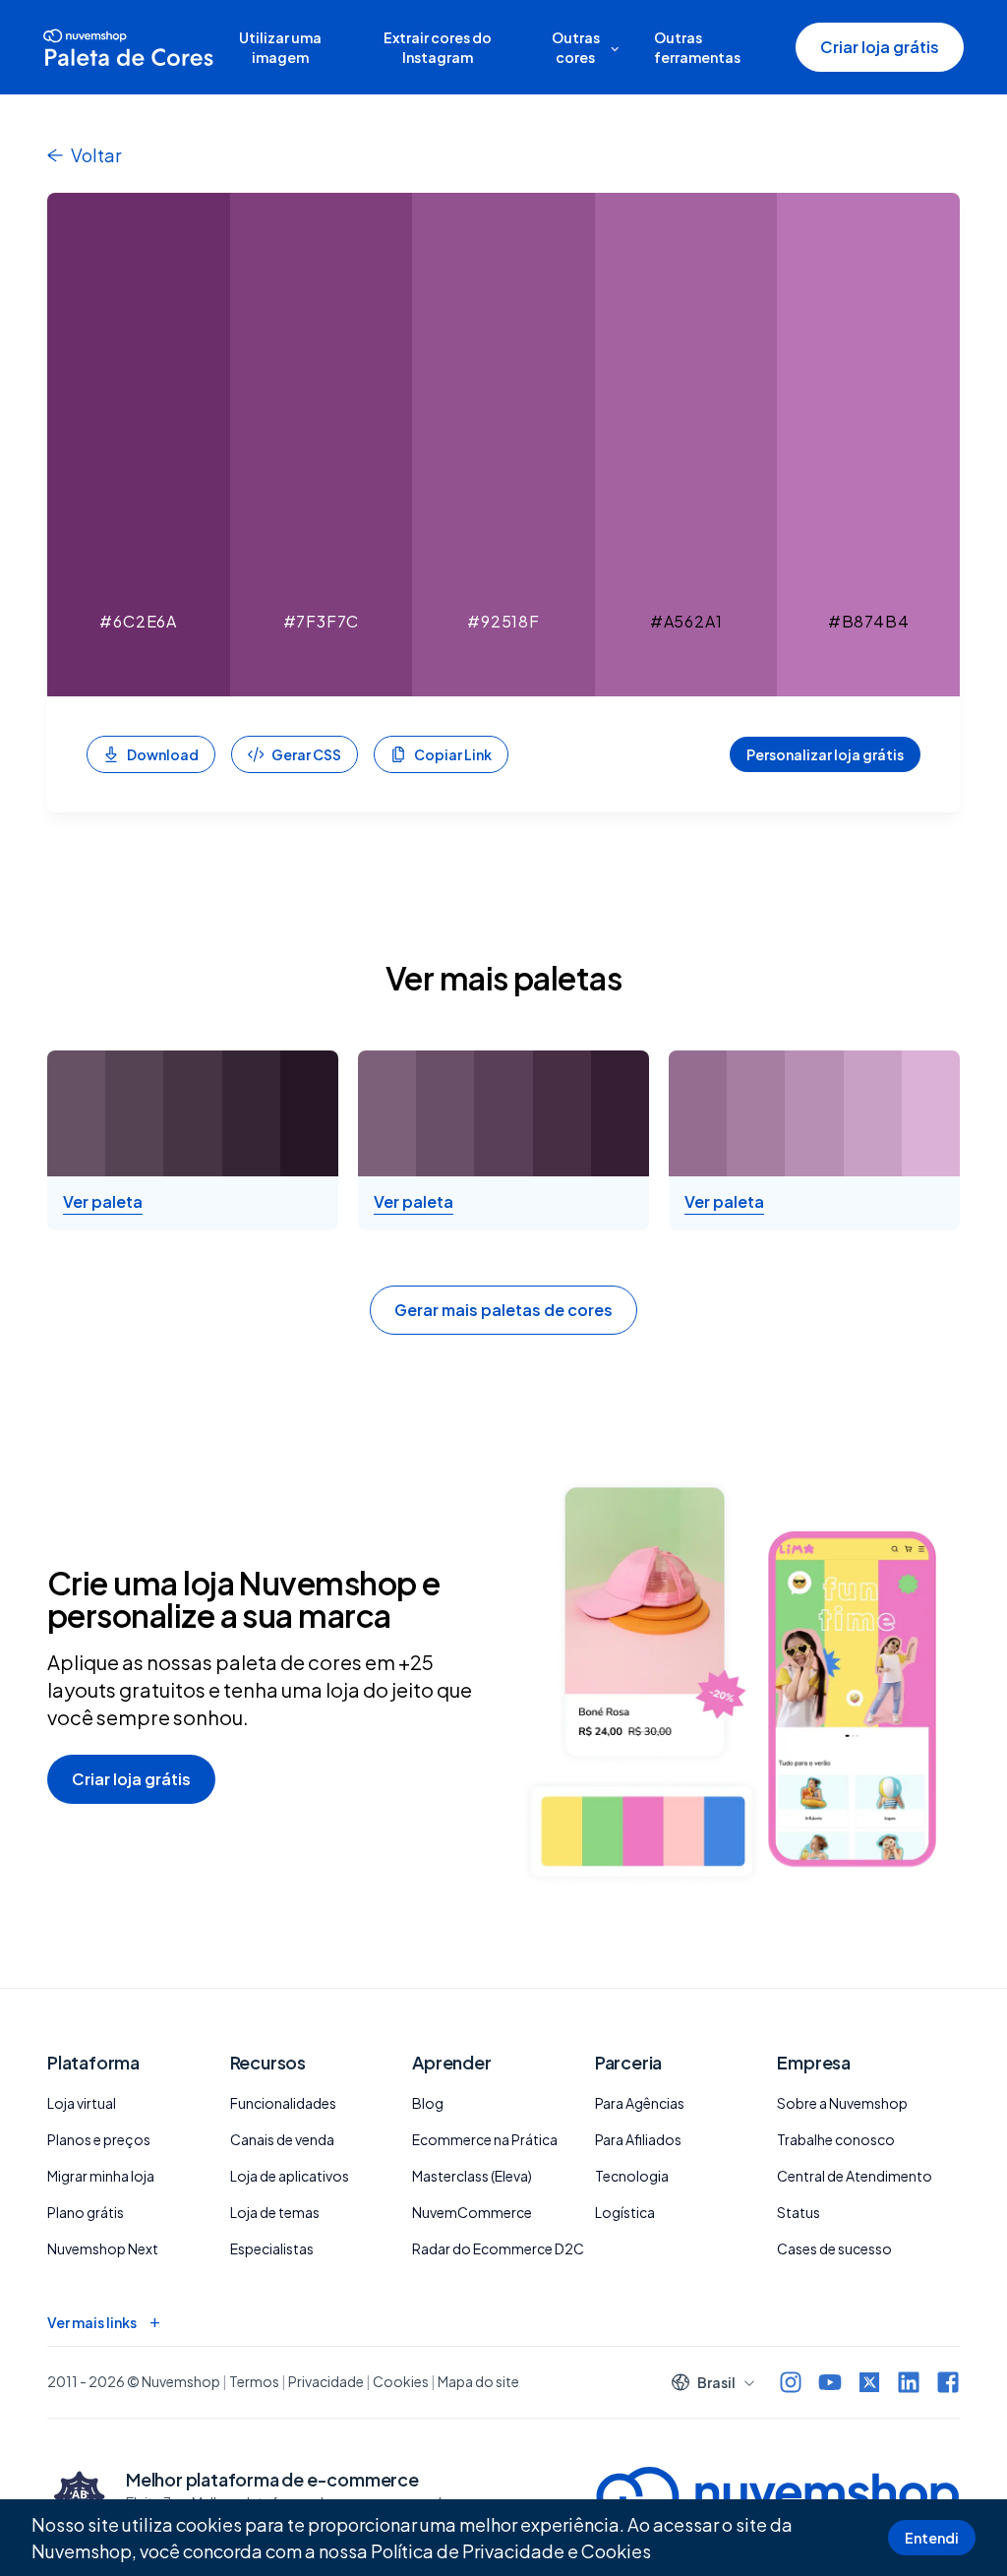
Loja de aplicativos (290, 2176)
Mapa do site (478, 2381)
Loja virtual (82, 2103)
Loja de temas (275, 2212)
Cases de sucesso (834, 2248)
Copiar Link (453, 754)
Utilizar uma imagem (280, 47)
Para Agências (640, 2103)
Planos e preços (99, 2139)
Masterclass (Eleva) (472, 2176)
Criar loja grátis (880, 47)
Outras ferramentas (697, 47)
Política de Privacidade (468, 2551)
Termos (254, 2381)
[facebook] (948, 2382)
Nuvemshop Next (103, 2248)
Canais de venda (282, 2139)
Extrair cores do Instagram (438, 47)
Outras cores (576, 47)
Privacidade (326, 2381)
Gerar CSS (306, 754)
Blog (428, 2103)
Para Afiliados (638, 2139)
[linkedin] (909, 2382)
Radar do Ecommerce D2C (498, 2248)
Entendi (932, 2538)
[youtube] (830, 2382)
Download (163, 754)
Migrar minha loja (101, 2176)
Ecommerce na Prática (485, 2139)
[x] (869, 2382)
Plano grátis (86, 2212)
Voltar (96, 155)
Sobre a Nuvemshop (842, 2103)
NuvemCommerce (472, 2212)
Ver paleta (103, 1202)
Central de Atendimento (855, 2176)
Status (799, 2212)
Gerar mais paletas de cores (503, 1310)
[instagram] (791, 2382)
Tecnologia (632, 2176)
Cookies (616, 2551)
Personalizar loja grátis (825, 754)
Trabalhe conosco (836, 2139)
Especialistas (272, 2248)
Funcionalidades (283, 2103)
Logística (625, 2212)
